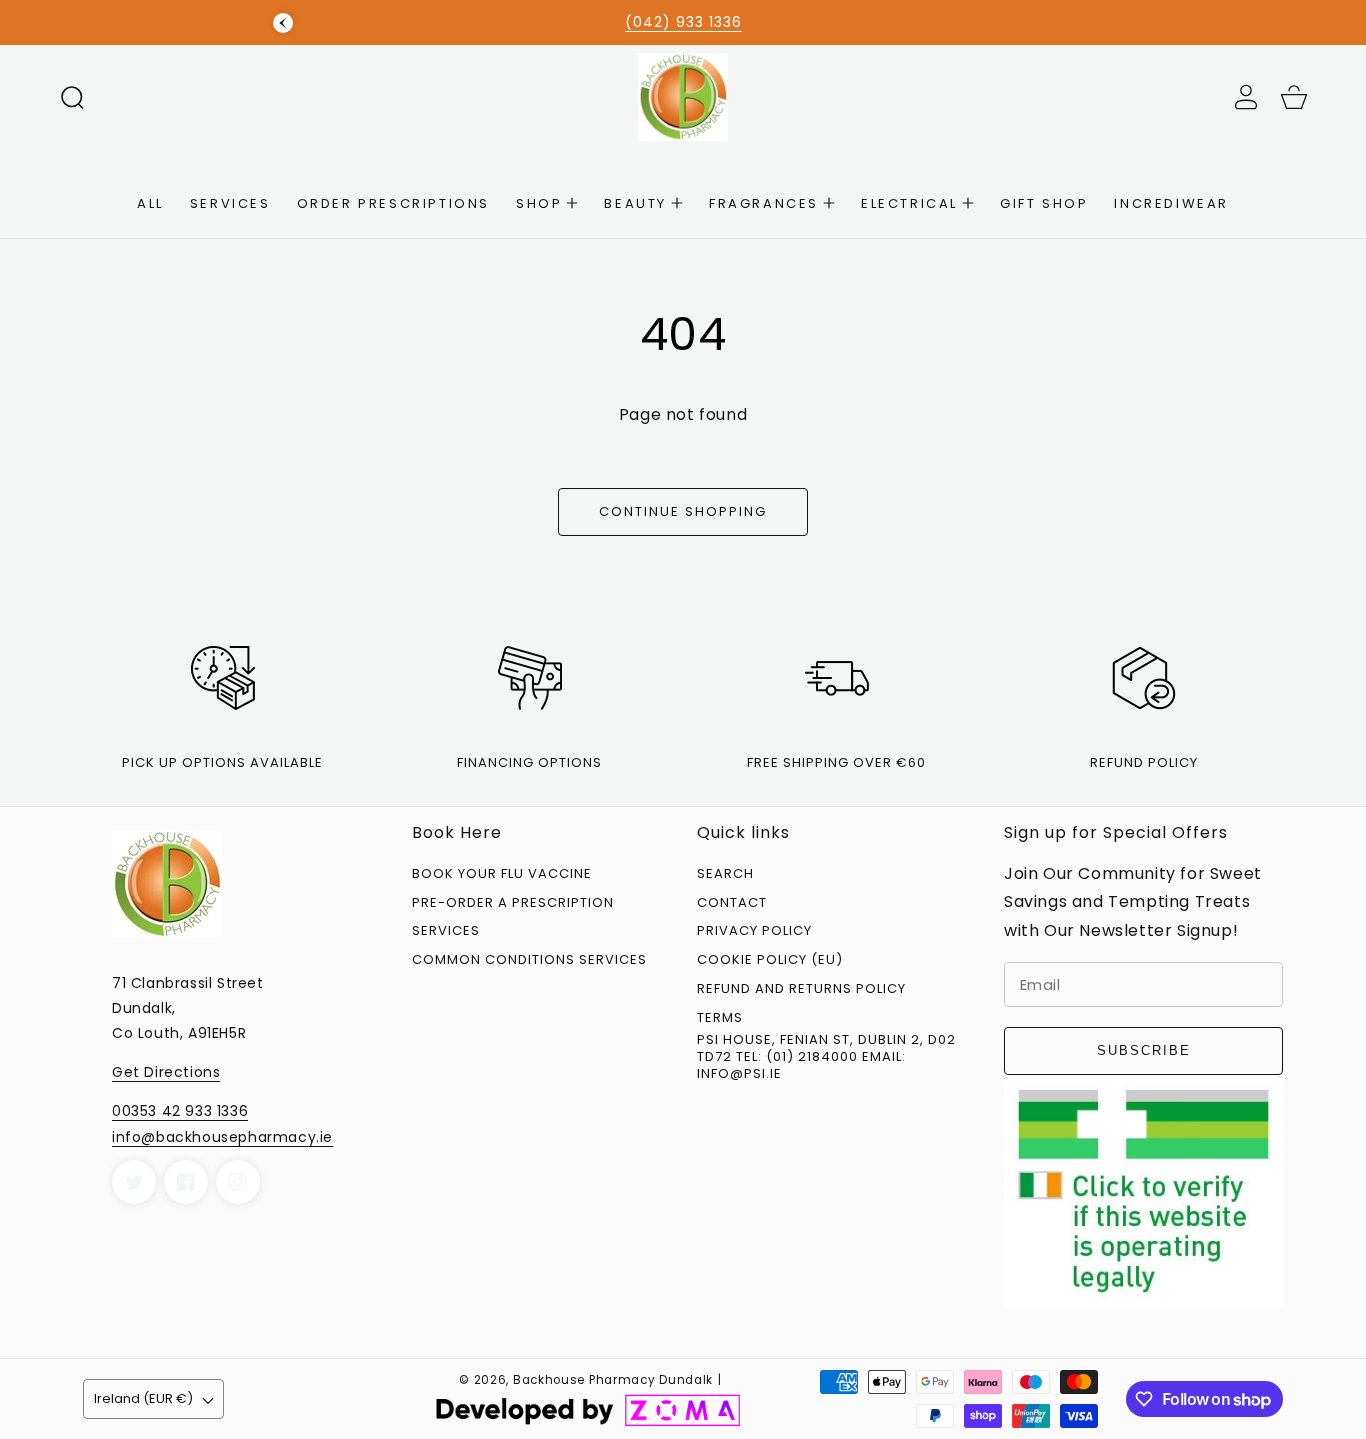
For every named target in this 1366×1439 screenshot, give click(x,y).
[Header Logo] (682, 96)
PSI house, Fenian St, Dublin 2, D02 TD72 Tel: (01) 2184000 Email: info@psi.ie (826, 1057)
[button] (72, 97)
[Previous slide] (283, 23)
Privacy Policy (754, 931)
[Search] (72, 97)
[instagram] (238, 1182)
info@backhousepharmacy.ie (222, 1137)
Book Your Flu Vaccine (502, 874)
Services (446, 931)
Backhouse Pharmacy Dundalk (613, 1380)
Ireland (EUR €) (143, 1398)
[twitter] (134, 1182)
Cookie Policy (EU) (770, 960)
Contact (732, 903)
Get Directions (166, 1072)
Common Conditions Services (529, 960)
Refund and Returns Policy (801, 989)
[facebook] (186, 1182)
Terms (720, 1018)
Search (725, 874)
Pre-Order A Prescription (513, 903)
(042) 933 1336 (683, 22)
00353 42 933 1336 (180, 1111)
